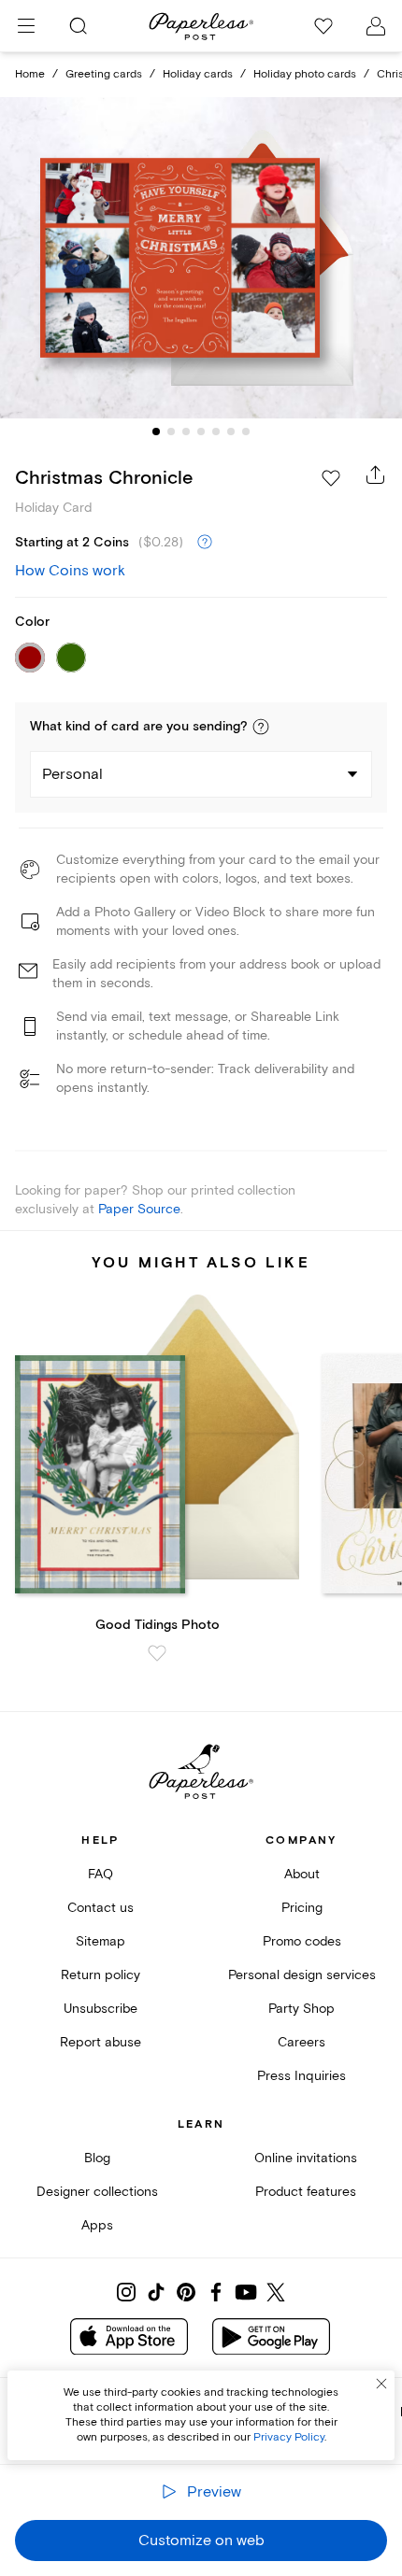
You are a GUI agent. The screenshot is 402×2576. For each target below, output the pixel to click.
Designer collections (97, 2192)
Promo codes (302, 1941)
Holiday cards (198, 74)
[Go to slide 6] (231, 432)
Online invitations (306, 2158)
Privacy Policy (289, 2437)
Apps (97, 2225)
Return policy (100, 1975)
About (302, 1874)
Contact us (100, 1908)
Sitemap (100, 1941)
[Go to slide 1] (156, 432)
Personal (72, 774)
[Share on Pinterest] (186, 2292)
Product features (306, 2192)
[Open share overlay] (376, 474)
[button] (261, 727)
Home (30, 74)
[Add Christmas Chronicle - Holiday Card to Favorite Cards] (331, 478)
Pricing (302, 1908)
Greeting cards (104, 74)
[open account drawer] (376, 26)
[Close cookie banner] (381, 2384)
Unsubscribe (100, 2009)
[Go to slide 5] (216, 432)
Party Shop (301, 2009)
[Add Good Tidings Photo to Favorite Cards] (157, 1653)
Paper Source (139, 1209)
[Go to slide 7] (246, 432)
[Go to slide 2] (171, 432)
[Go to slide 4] (201, 432)
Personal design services (302, 1975)
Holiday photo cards (305, 74)
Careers (301, 2042)
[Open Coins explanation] (205, 543)
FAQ (100, 1874)
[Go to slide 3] (186, 432)
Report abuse (100, 2042)
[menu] (26, 26)
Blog (97, 2158)
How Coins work (70, 571)
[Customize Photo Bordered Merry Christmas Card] (201, 257)
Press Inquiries (301, 2076)
